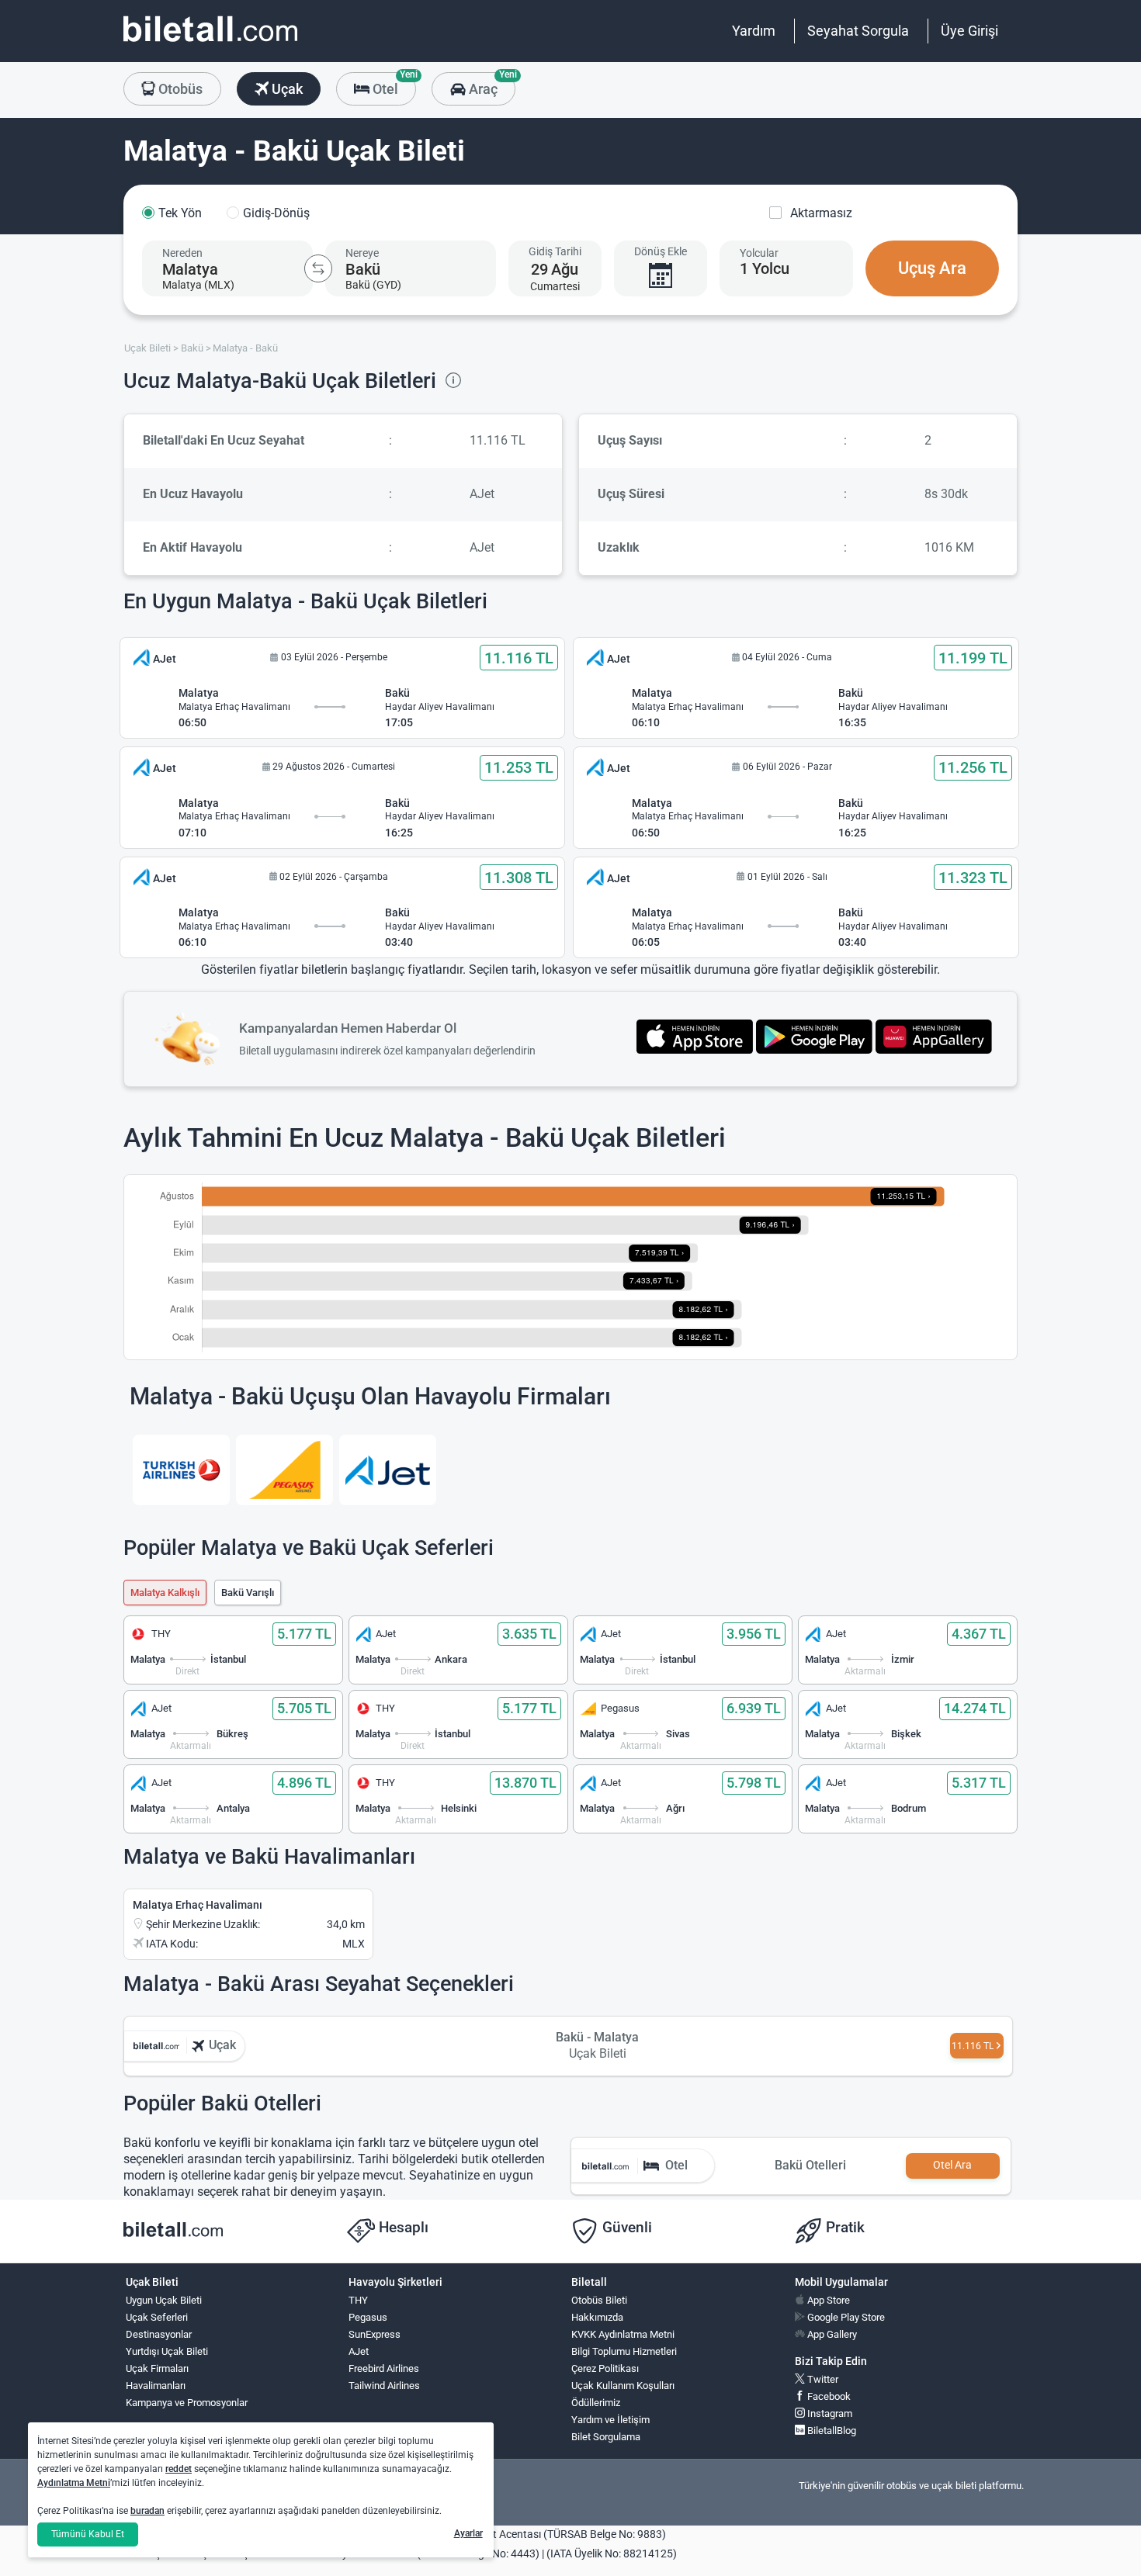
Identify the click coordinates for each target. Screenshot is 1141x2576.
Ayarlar (468, 2533)
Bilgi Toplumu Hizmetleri (624, 2351)
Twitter (822, 2379)
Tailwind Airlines (384, 2386)
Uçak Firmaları (157, 2368)
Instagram (829, 2413)
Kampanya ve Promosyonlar (187, 2403)
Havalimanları (156, 2386)
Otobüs (179, 89)
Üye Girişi (969, 31)
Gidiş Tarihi (555, 251)
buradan (147, 2511)
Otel (393, 85)
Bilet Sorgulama (606, 2437)
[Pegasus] (284, 1470)
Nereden (182, 253)
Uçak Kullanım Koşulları (623, 2386)
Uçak (286, 89)
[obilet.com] (210, 43)
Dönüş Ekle (661, 251)
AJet (359, 2351)
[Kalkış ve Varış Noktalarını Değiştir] (318, 268)
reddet (179, 2469)
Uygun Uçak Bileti (164, 2300)
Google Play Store (845, 2317)
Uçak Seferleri (157, 2317)
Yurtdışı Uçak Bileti (167, 2351)
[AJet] (388, 1470)
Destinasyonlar (159, 2334)
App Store (827, 2300)
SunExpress (375, 2334)
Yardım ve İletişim (610, 2420)
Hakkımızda (597, 2317)
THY (358, 2300)
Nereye (362, 253)
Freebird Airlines (384, 2368)
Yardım (754, 31)
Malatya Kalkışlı (165, 1593)
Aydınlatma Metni (74, 2483)
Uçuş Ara (932, 268)
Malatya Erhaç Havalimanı (198, 1905)
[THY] (181, 1470)
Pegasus (368, 2317)
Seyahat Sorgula (858, 31)
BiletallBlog (831, 2431)
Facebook (828, 2396)
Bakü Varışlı (248, 1593)
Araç (490, 85)
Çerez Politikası (605, 2368)
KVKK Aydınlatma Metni (623, 2334)
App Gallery (831, 2334)
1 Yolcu (765, 268)
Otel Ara (952, 2165)
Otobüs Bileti (599, 2300)
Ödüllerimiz (596, 2403)
